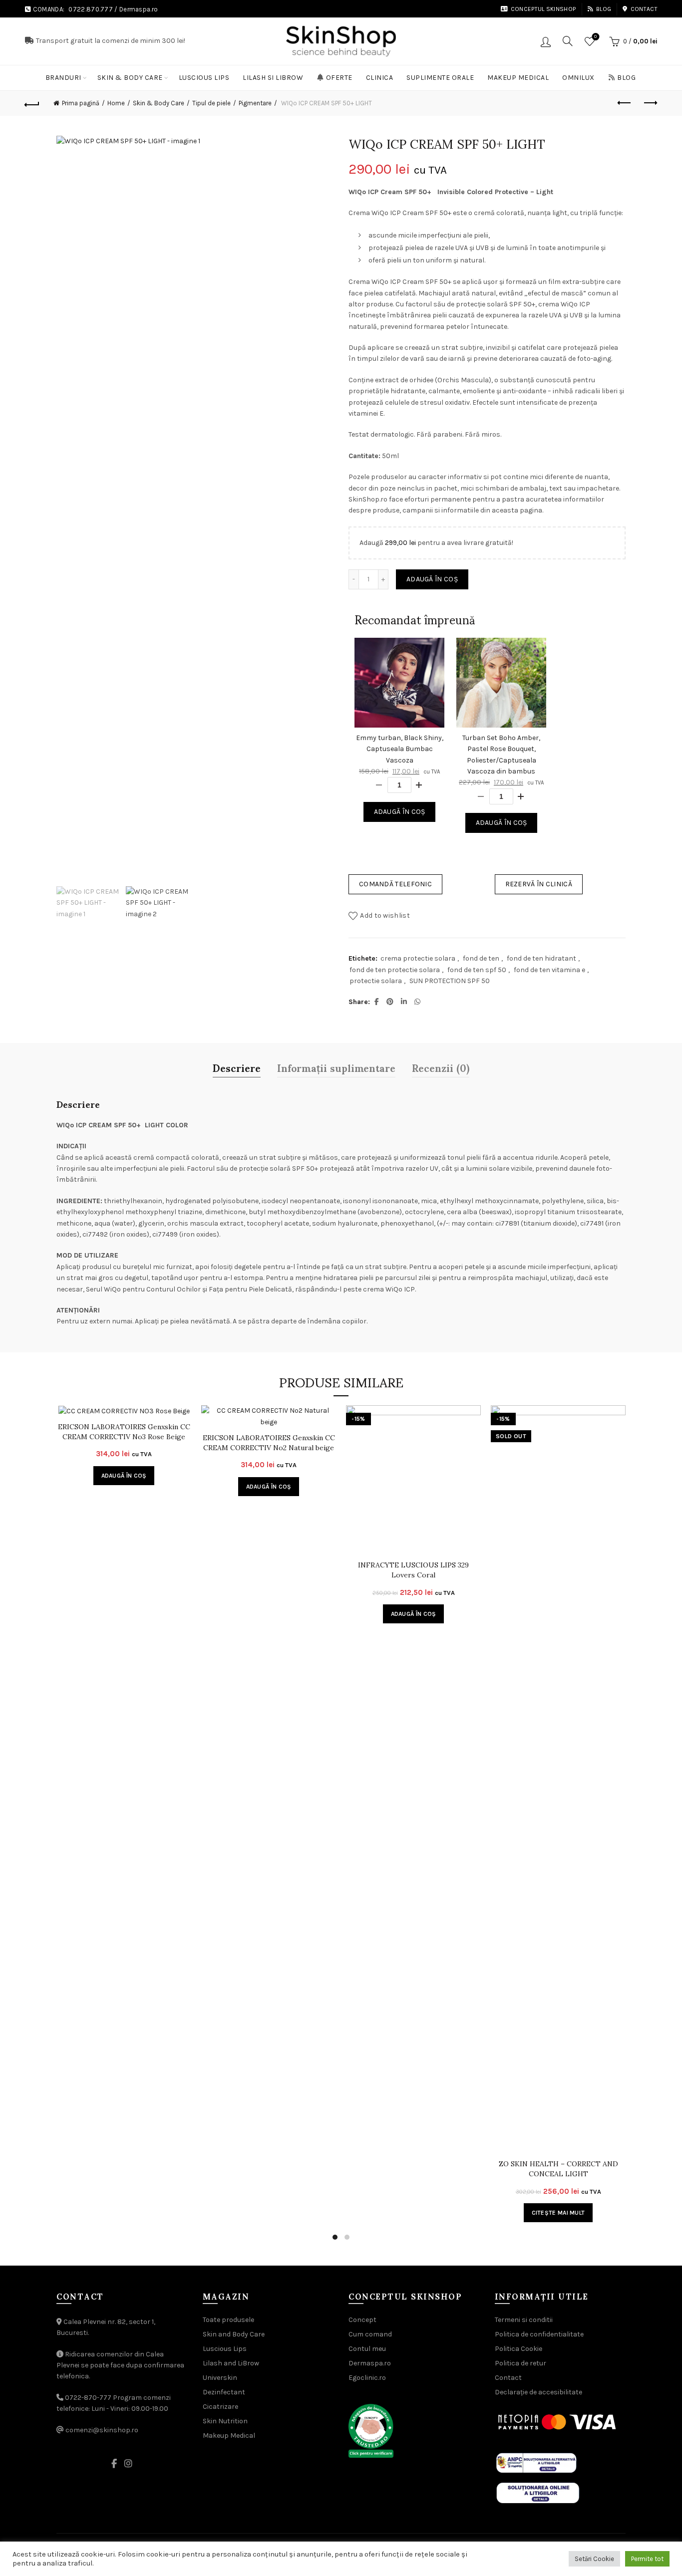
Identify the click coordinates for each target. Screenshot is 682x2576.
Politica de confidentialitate (539, 2334)
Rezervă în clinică (539, 884)
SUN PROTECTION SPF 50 (450, 981)
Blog (604, 9)
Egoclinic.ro (367, 2378)
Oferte (339, 78)
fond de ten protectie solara (395, 970)
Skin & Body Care (130, 78)
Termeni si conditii (524, 2320)
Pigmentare (255, 103)
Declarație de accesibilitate (538, 2392)
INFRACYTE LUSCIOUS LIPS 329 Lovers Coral (413, 1570)
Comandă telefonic (395, 884)
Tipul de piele (211, 103)
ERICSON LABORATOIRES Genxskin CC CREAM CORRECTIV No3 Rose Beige (124, 1432)
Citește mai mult (558, 2213)
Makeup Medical (518, 78)
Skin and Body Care (234, 2334)
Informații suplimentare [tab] (336, 1067)
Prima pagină (81, 103)
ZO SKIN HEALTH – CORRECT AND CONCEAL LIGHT (558, 2169)
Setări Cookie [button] (594, 2559)
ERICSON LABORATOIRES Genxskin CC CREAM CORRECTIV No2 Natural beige (269, 1443)
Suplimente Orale (440, 78)
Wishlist (595, 37)
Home (116, 103)
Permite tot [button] (647, 2559)
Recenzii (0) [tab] (441, 1067)
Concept (362, 2320)
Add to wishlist (385, 915)
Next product (650, 103)
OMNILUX (578, 78)
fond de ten (481, 958)
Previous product (625, 103)
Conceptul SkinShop (543, 9)
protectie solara (376, 981)
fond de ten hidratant (541, 958)
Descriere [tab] (237, 1067)
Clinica (380, 78)
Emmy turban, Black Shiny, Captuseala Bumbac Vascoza (400, 749)
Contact (644, 9)
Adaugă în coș (432, 579)
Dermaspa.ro (139, 9)
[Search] (568, 41)
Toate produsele (228, 2320)
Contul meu (367, 2349)
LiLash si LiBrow (273, 78)
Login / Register (546, 41)
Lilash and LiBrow (231, 2363)
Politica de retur (520, 2363)
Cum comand (370, 2334)
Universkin (220, 2378)
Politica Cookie (518, 2349)
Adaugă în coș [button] (124, 1476)
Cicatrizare (220, 2407)
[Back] (32, 103)
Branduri (63, 78)
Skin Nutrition (225, 2421)
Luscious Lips (204, 78)
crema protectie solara (418, 958)
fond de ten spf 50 (477, 970)
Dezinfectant (224, 2392)
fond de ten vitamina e (549, 970)
